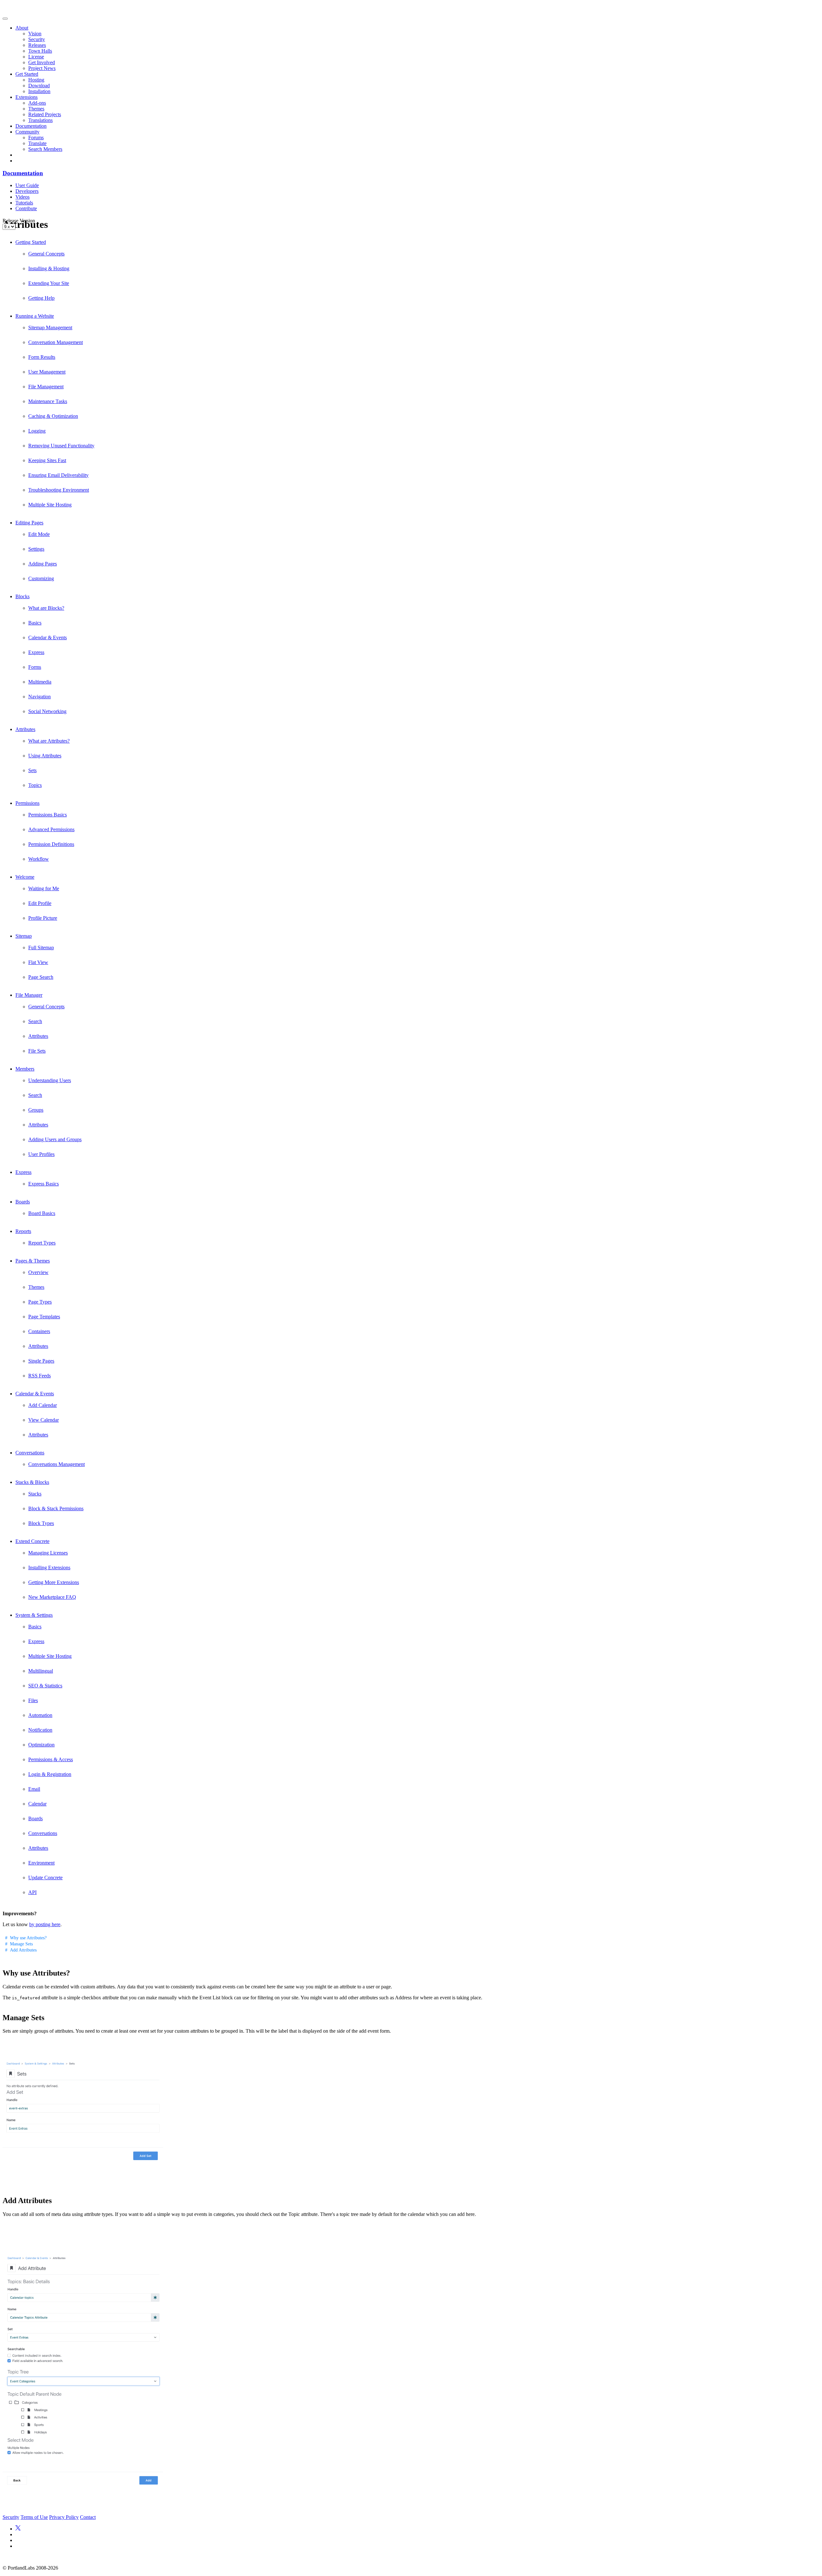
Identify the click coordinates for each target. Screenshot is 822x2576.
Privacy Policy (64, 2517)
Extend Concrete (32, 1541)
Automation (40, 1715)
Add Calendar (43, 1405)
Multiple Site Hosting (50, 505)
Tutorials (24, 203)
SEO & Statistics (45, 1686)
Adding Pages (43, 564)
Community (27, 132)
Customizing (41, 578)
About (22, 28)
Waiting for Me (44, 888)
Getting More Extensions (54, 1582)
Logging (37, 431)
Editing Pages (29, 523)
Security (37, 39)
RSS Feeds (39, 1376)
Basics (35, 623)
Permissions (27, 803)
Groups (36, 1110)
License (36, 57)
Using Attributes (45, 756)
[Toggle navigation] (5, 19)
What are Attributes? (49, 741)
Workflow (39, 859)
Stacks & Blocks (32, 1482)
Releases (37, 45)
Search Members (45, 149)
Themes (36, 109)
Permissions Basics (48, 815)
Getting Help (41, 298)
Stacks (35, 1494)
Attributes (25, 729)
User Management (47, 372)
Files (33, 1700)
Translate (37, 143)
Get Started (27, 74)
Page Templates (44, 1317)
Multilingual (41, 1671)
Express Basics (44, 1184)
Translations (40, 120)
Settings (36, 549)
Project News (42, 68)
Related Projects (45, 114)
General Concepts (46, 254)
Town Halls (40, 51)
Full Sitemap (41, 948)
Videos (22, 197)
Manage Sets (21, 1944)
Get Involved (42, 62)
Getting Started (31, 242)
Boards (23, 1202)
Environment (41, 1863)
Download (39, 86)
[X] (18, 2529)
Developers (27, 191)
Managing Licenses (48, 1553)
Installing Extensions (49, 1568)
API (32, 1892)
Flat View (38, 962)
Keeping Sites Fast (47, 460)
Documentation (31, 126)
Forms (35, 667)
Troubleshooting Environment (59, 490)
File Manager (29, 995)
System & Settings (34, 1615)
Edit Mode (39, 534)
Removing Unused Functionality (61, 446)
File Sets (37, 1051)
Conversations (30, 1453)
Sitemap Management (50, 327)
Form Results (42, 357)
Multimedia (40, 682)
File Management (46, 387)
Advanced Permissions (51, 829)
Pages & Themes (33, 1261)
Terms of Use (34, 2517)
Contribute (26, 208)
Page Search (41, 977)
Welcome (25, 877)
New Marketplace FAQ (52, 1597)
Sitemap (24, 936)
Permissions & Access (51, 1759)
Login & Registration (50, 1774)
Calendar (37, 1804)
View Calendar (44, 1420)
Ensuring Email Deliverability (58, 475)
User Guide (27, 185)
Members (25, 1069)
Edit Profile (40, 903)
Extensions (26, 97)
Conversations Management (57, 1464)
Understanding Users (50, 1080)
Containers (39, 1331)
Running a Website (35, 316)
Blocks (22, 596)
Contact (88, 2517)
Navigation (39, 697)
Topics (35, 785)
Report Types (42, 1243)
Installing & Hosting (49, 268)
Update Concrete (45, 1878)
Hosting (36, 80)
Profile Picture (43, 918)
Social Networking (47, 711)
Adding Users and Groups (55, 1139)
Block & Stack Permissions (56, 1508)
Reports (23, 1231)
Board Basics (42, 1213)
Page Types (40, 1302)
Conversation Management (56, 342)
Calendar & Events (48, 638)
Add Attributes (23, 1950)
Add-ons (37, 103)
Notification (40, 1730)
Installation (39, 91)
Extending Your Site (49, 283)
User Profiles (41, 1154)
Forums (36, 138)
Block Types (41, 1523)
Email (34, 1789)
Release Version (19, 221)
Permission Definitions (51, 844)
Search (35, 1021)
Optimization (41, 1745)
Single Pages (41, 1361)
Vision (35, 34)
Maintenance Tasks (48, 401)
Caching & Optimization (53, 416)
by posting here (45, 1924)
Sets (32, 770)
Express (36, 652)
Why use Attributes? (28, 1938)
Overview (38, 1272)
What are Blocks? (46, 608)
